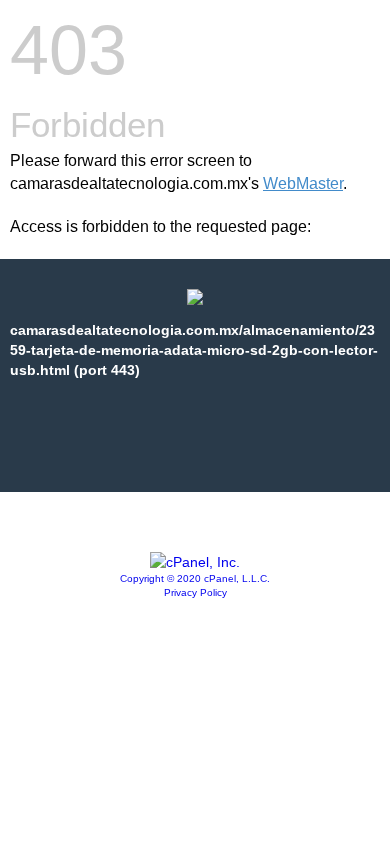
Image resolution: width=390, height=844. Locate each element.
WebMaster (303, 183)
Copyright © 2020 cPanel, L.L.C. (195, 578)
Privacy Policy (195, 592)
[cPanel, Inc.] (195, 562)
